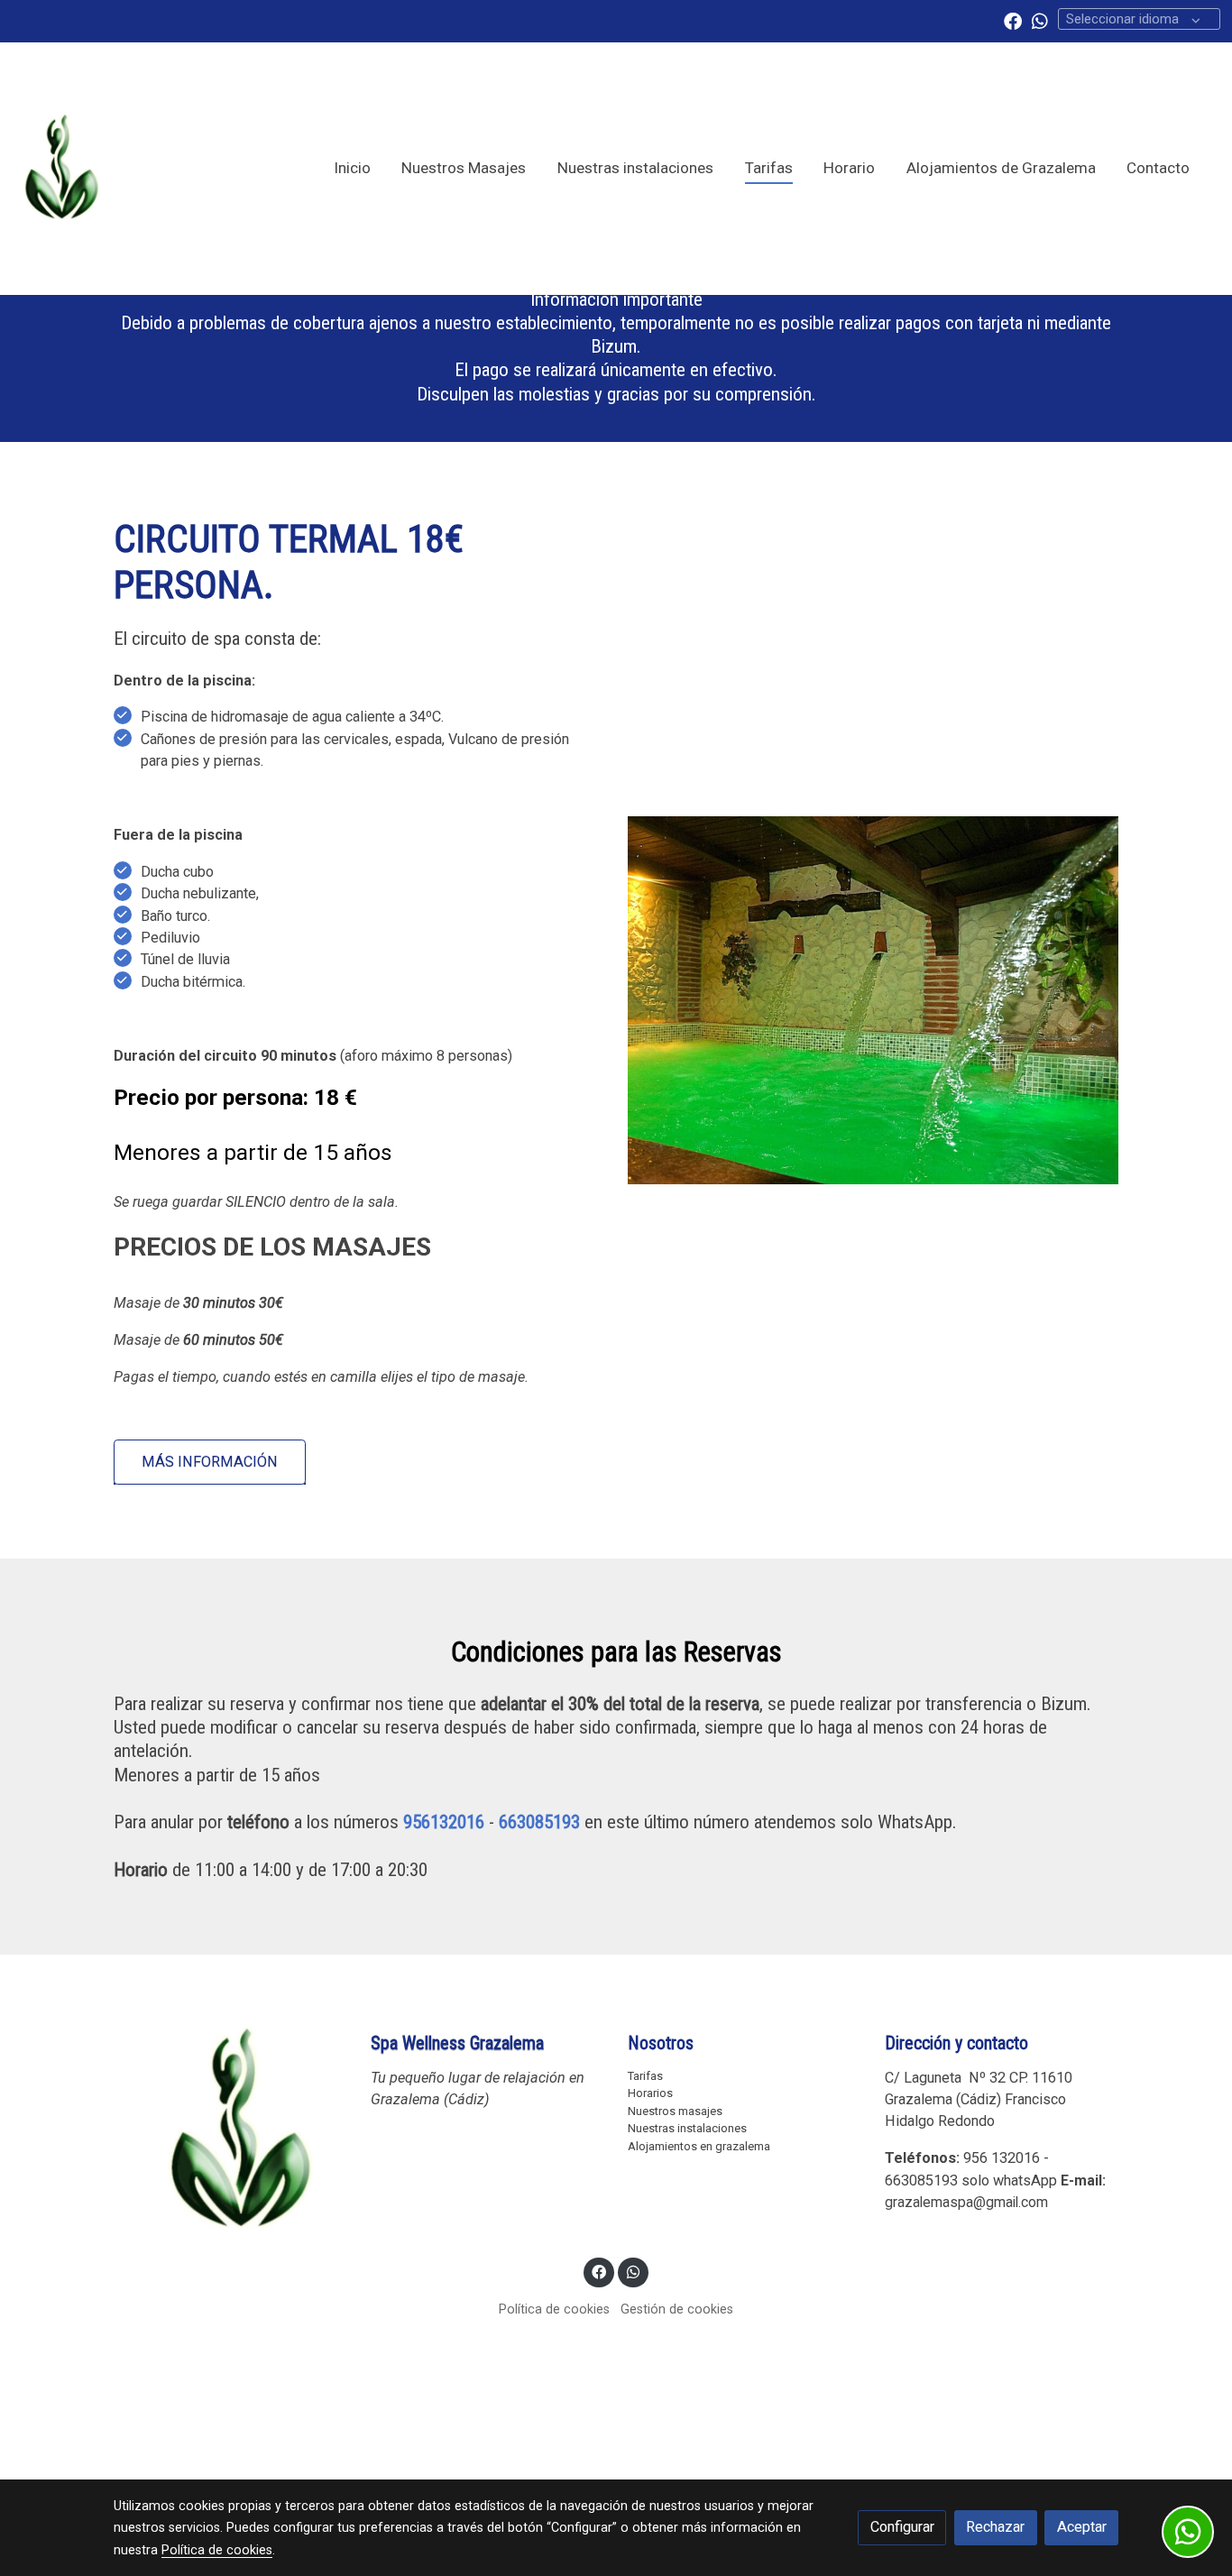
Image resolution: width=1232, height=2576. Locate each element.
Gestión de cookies (677, 2309)
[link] (61, 169)
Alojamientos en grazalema (699, 2146)
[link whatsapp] (1040, 20)
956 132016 (1002, 2158)
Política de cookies (554, 2309)
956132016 (444, 1822)
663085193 (539, 1822)
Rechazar (995, 2527)
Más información (210, 1462)
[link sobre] (230, 2132)
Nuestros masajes (675, 2111)
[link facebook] (1013, 20)
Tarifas (645, 2076)
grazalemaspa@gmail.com (966, 2202)
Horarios (650, 2093)
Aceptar (1082, 2527)
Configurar (902, 2527)
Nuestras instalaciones (687, 2128)
